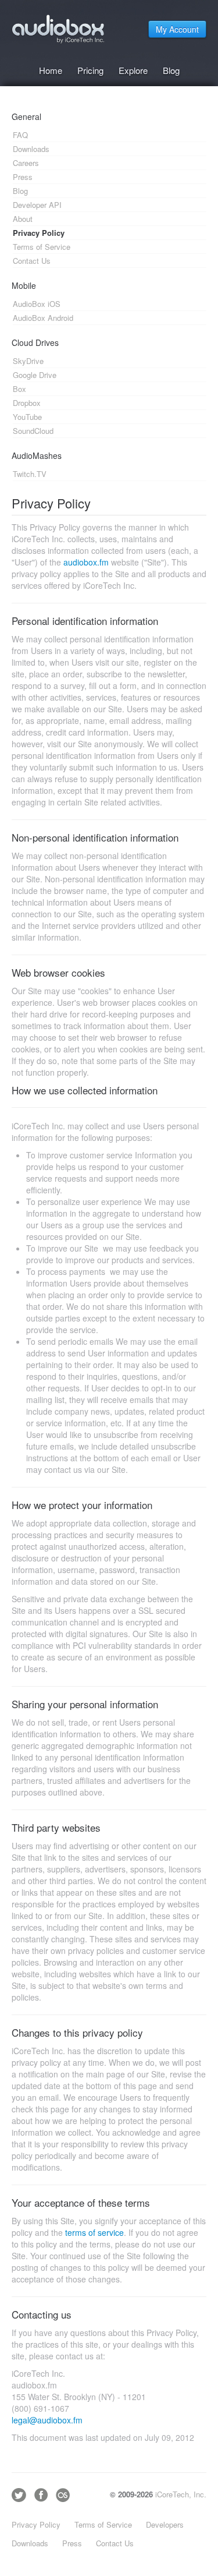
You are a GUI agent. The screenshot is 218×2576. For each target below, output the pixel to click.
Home (51, 70)
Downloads (30, 2543)
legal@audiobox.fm (47, 2420)
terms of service (94, 2232)
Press (72, 2543)
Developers (165, 2524)
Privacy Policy (36, 2524)
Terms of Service (103, 2524)
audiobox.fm (86, 562)
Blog (171, 70)
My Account (177, 29)
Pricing (90, 70)
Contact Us (115, 2543)
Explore (133, 70)
